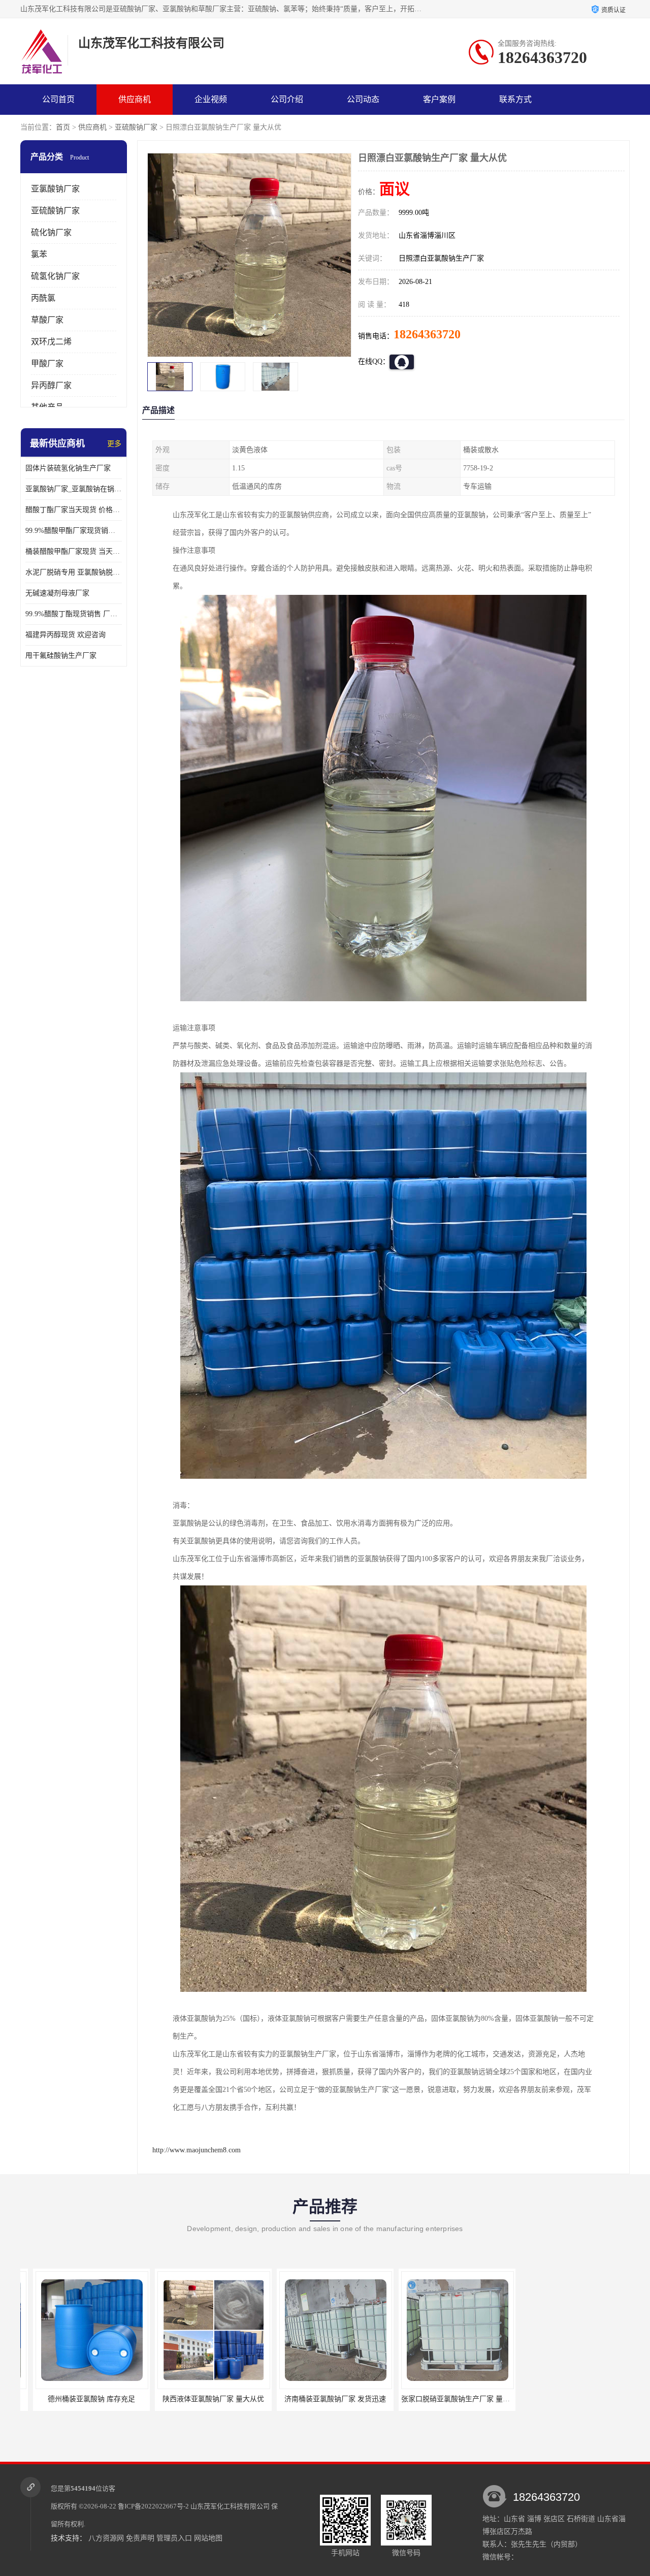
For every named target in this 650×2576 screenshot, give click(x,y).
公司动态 (363, 99)
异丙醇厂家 (51, 385)
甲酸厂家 (47, 363)
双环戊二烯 (51, 342)
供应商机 (135, 99)
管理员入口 (174, 2538)
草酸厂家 (47, 320)
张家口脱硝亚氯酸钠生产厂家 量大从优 (328, 2399)
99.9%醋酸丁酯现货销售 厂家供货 (74, 614)
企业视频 (211, 99)
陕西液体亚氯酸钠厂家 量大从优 (79, 2399)
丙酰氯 (43, 298)
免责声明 (140, 2538)
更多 (114, 444)
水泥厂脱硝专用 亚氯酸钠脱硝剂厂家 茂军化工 (74, 572)
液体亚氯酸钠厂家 (444, 2399)
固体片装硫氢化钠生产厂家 (68, 468)
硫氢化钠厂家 (55, 276)
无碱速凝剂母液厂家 (57, 593)
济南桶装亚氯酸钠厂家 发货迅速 (201, 2399)
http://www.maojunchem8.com (197, 2150)
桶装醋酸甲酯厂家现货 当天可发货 (74, 551)
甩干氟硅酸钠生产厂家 (61, 656)
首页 (63, 127)
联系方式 (515, 99)
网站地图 (208, 2538)
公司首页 (58, 99)
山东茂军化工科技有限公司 (230, 2506)
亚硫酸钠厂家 (136, 127)
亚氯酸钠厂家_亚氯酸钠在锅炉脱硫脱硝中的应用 (74, 489)
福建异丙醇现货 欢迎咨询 (66, 635)
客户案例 (439, 99)
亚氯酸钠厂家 (55, 189)
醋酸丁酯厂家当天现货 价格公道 (74, 510)
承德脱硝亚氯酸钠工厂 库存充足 (566, 2399)
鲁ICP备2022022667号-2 (153, 2506)
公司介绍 (287, 99)
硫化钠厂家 (51, 232)
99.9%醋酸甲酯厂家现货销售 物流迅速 (74, 531)
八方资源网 (106, 2538)
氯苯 (39, 254)
